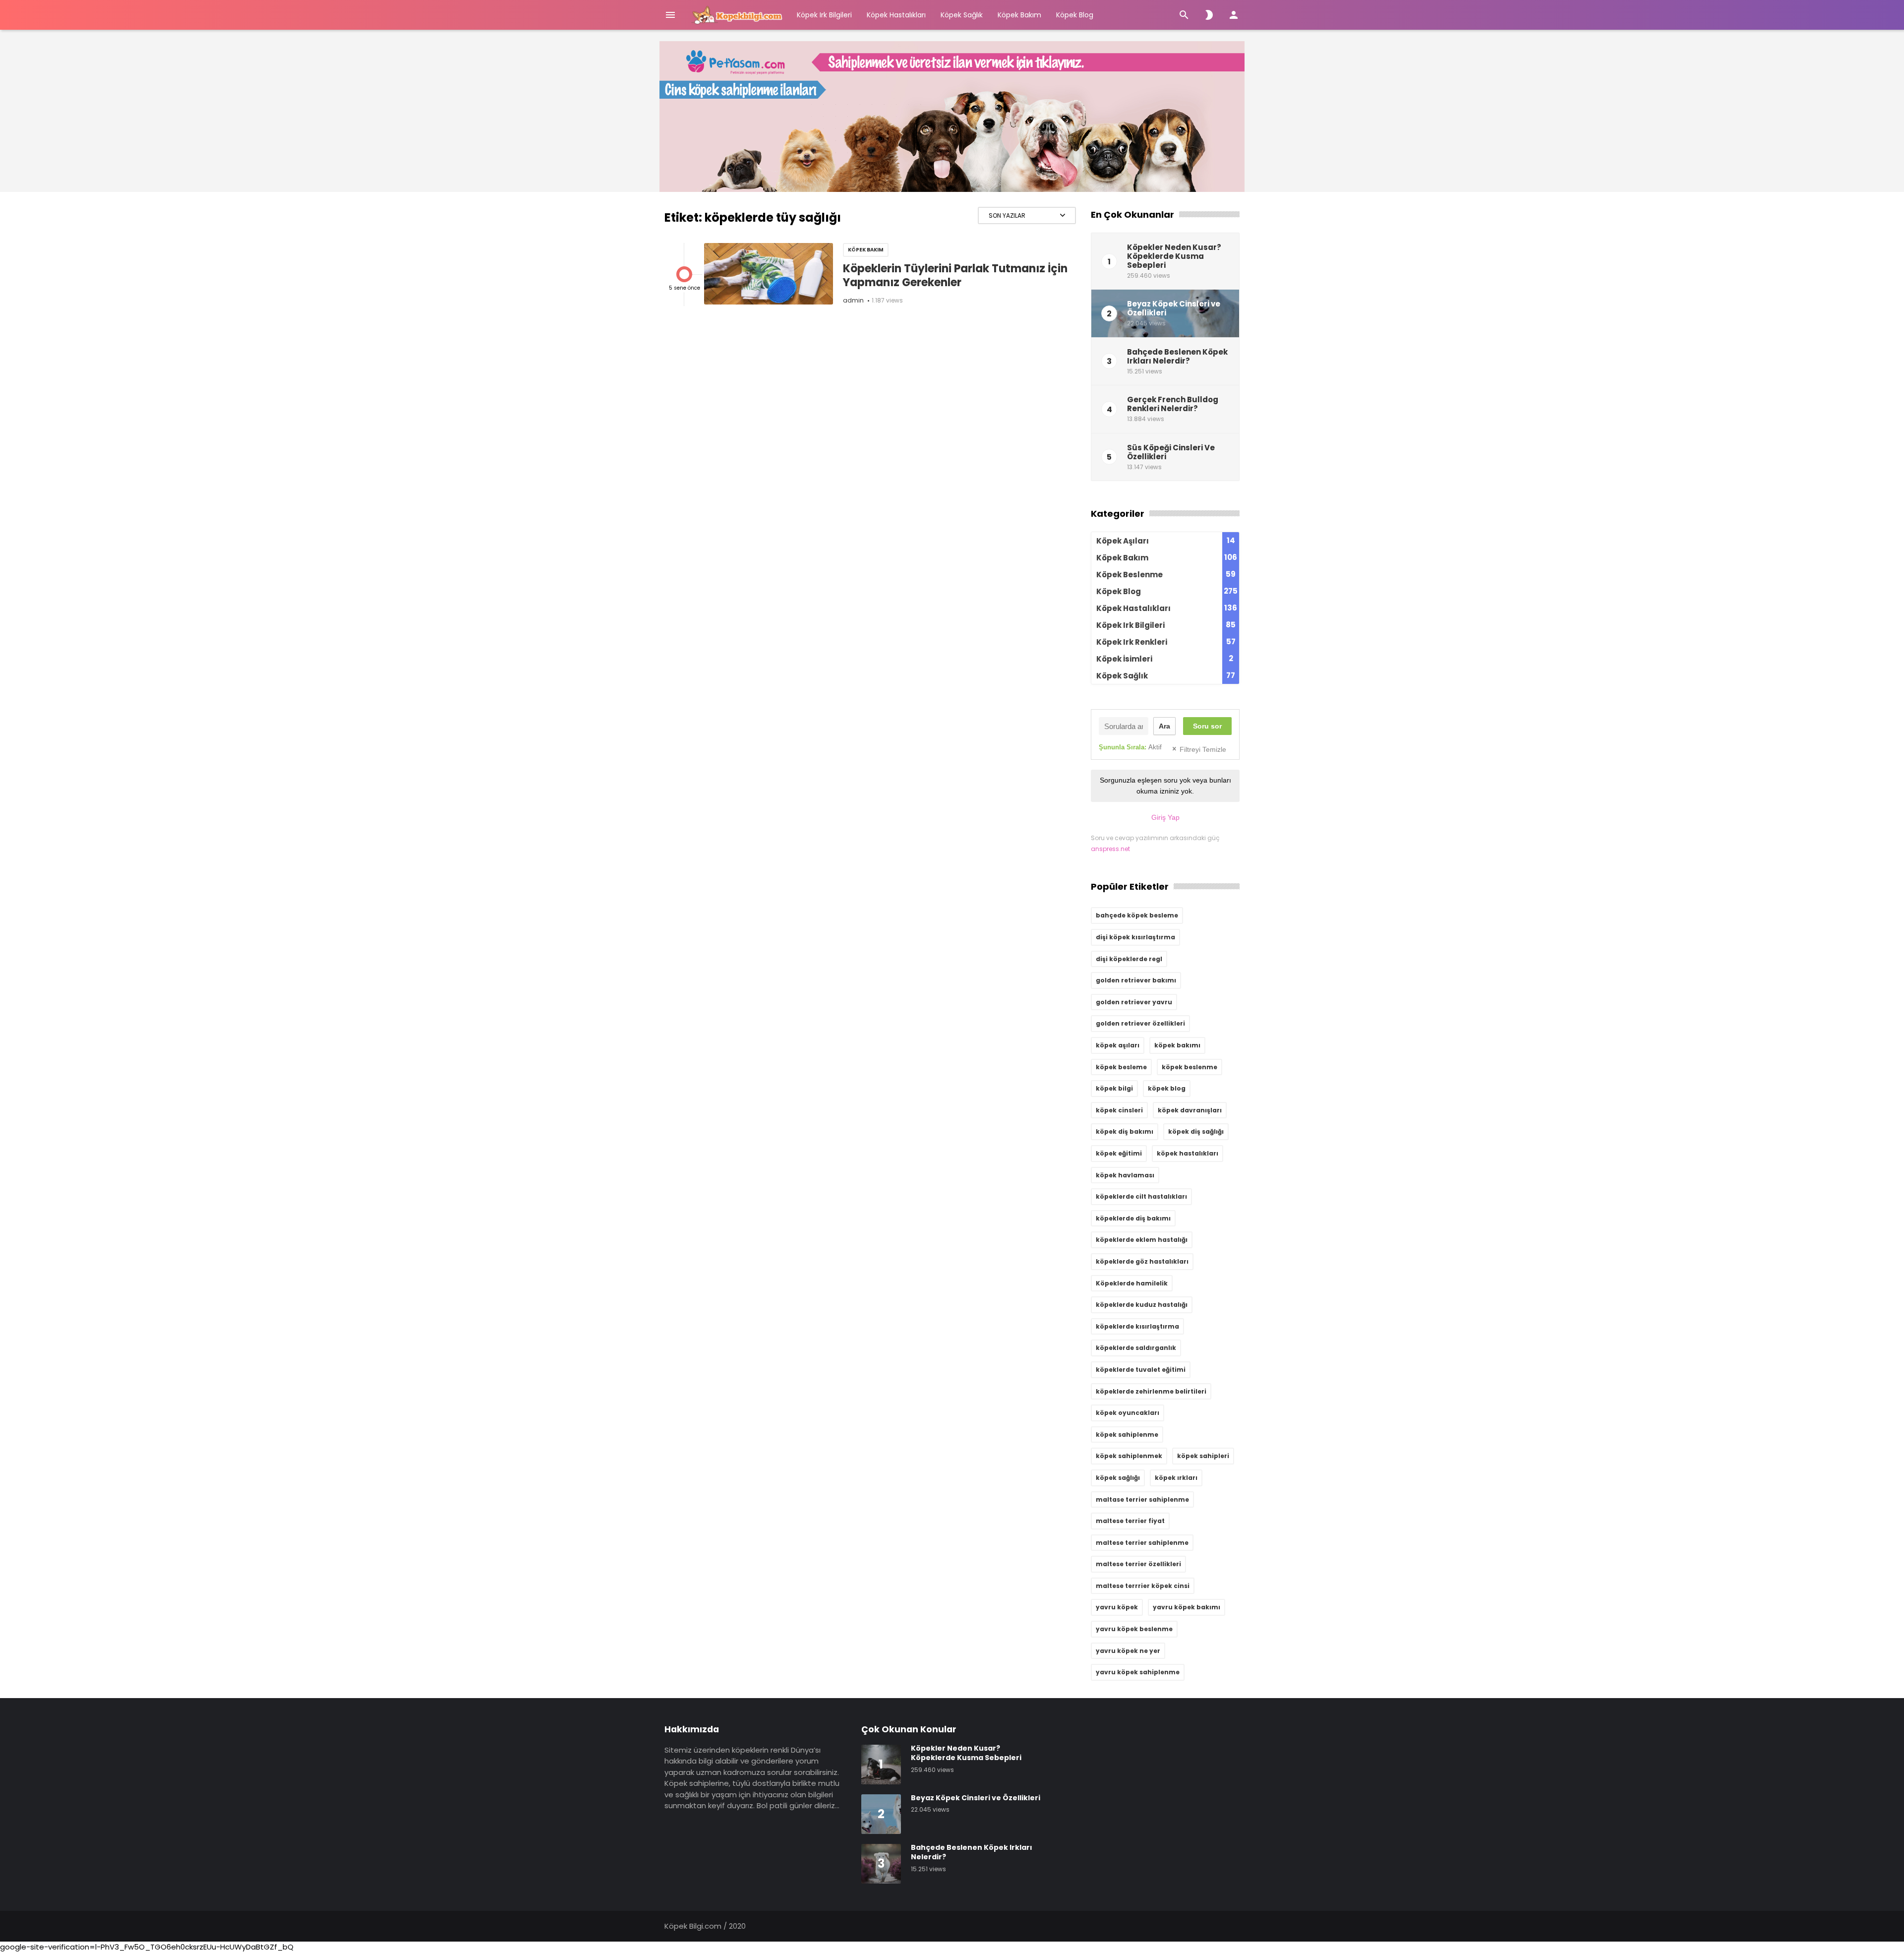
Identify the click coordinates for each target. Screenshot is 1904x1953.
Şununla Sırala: (1130, 747)
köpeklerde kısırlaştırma (1137, 1326)
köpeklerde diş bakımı (1133, 1218)
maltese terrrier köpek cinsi (1143, 1586)
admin (853, 300)
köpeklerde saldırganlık (1136, 1348)
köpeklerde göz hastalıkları (1142, 1261)
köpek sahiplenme (1127, 1434)
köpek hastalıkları (1188, 1153)
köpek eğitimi (1119, 1153)
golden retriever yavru (1134, 1002)
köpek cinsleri (1119, 1110)
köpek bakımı (1177, 1045)
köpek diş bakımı (1125, 1131)
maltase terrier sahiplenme (1142, 1499)
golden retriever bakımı (1136, 980)
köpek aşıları (1118, 1045)
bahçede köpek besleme (1137, 915)
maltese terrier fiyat (1130, 1521)
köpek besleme (1121, 1067)
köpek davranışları (1190, 1110)
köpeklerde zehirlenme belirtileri (1151, 1391)
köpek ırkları (1176, 1478)
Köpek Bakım (1019, 15)
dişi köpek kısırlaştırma (1135, 937)
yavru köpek (1117, 1607)
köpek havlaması (1125, 1175)
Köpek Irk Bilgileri (824, 15)
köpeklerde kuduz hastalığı (1142, 1305)
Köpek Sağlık (962, 15)
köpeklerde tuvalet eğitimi (1141, 1370)
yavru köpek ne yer (1128, 1651)
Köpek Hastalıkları (896, 15)
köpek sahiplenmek (1129, 1456)
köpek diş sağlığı (1196, 1131)
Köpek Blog (1075, 15)
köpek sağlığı (1118, 1478)
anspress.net (1110, 849)
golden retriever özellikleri (1140, 1023)
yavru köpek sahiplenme (1138, 1672)
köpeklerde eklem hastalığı (1142, 1240)
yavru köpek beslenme (1134, 1629)
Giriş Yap (1165, 817)
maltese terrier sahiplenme (1142, 1543)
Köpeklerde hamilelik (1132, 1283)
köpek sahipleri (1203, 1456)
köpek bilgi (1114, 1088)
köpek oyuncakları (1128, 1413)
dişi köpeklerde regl (1129, 959)
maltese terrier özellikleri (1138, 1564)
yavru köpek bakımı (1187, 1607)
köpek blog (1167, 1088)
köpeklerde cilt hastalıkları (1141, 1196)
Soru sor (1207, 726)
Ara (1164, 726)
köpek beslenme (1190, 1067)
